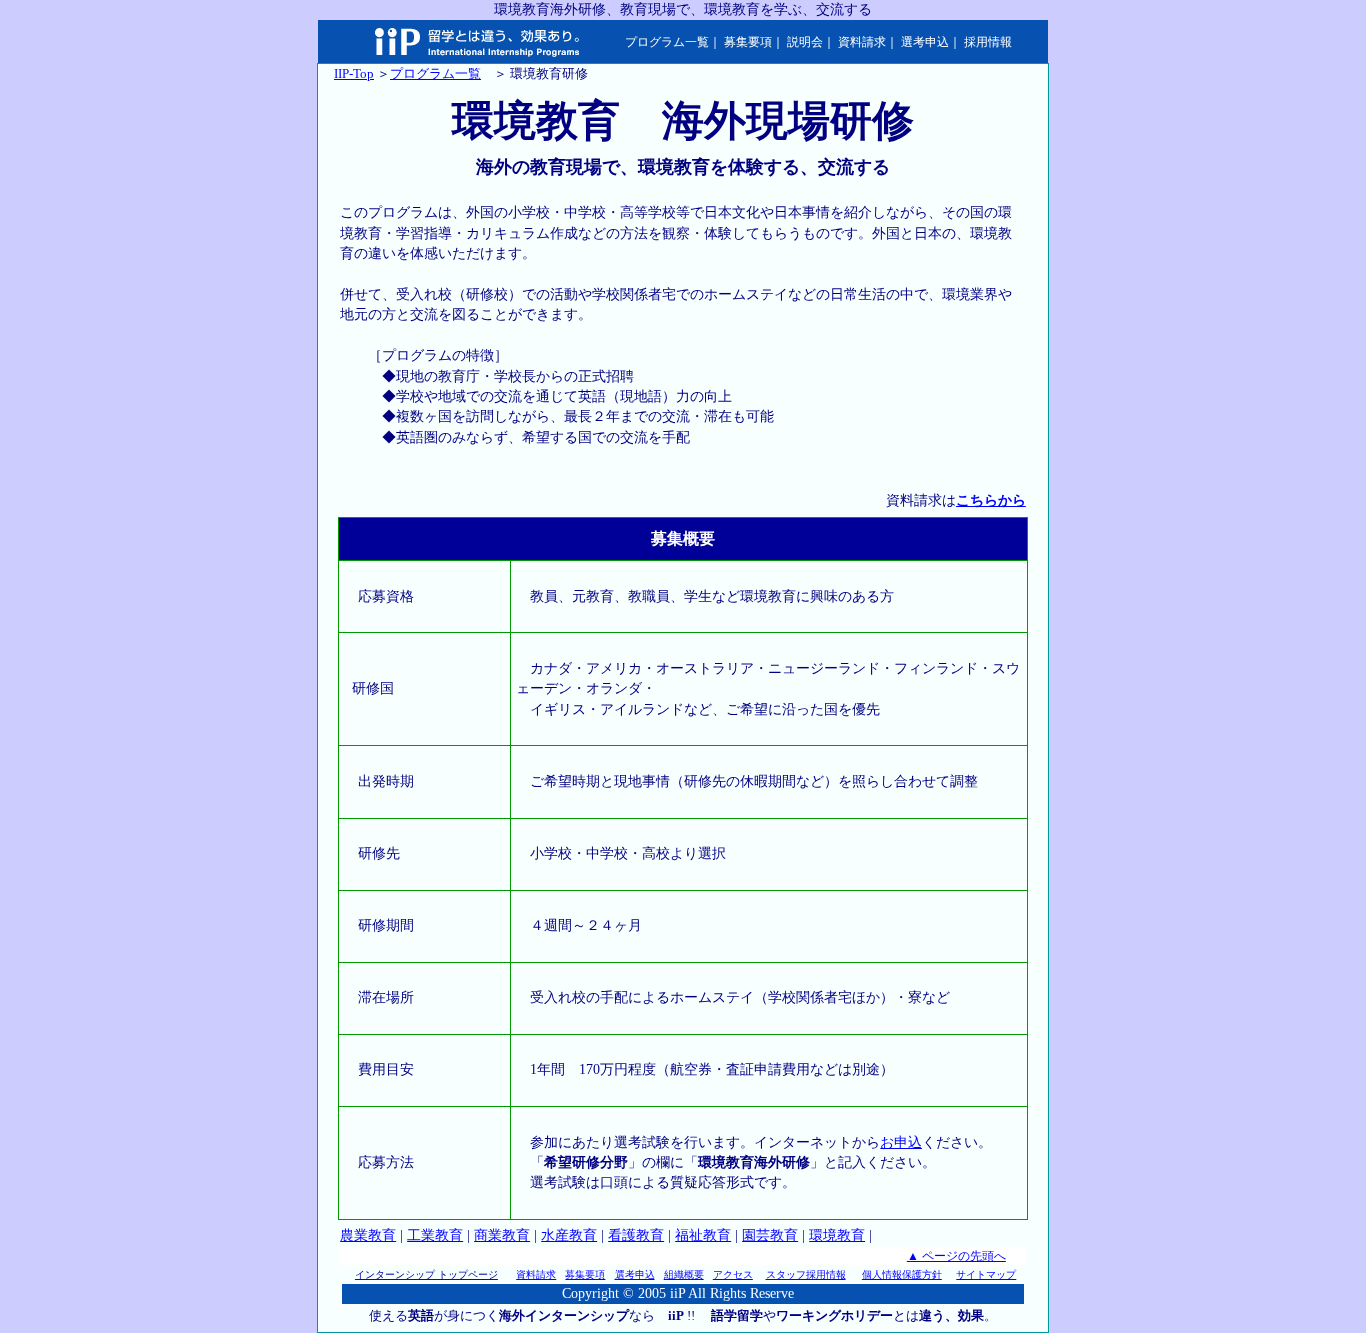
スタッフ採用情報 (806, 1274)
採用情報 (988, 42)
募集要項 (748, 42)
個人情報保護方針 (902, 1274)
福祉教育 (703, 1235)
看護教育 (636, 1235)
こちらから (991, 500)
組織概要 (684, 1274)
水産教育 (569, 1235)
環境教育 (837, 1235)
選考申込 (925, 42)
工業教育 (435, 1235)
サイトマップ (986, 1274)
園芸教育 (770, 1235)
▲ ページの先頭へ (956, 1256)
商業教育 (502, 1235)
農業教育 (368, 1235)
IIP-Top (354, 73)
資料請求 (862, 42)
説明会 (805, 42)
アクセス (733, 1274)
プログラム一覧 (667, 42)
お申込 (901, 1142)
